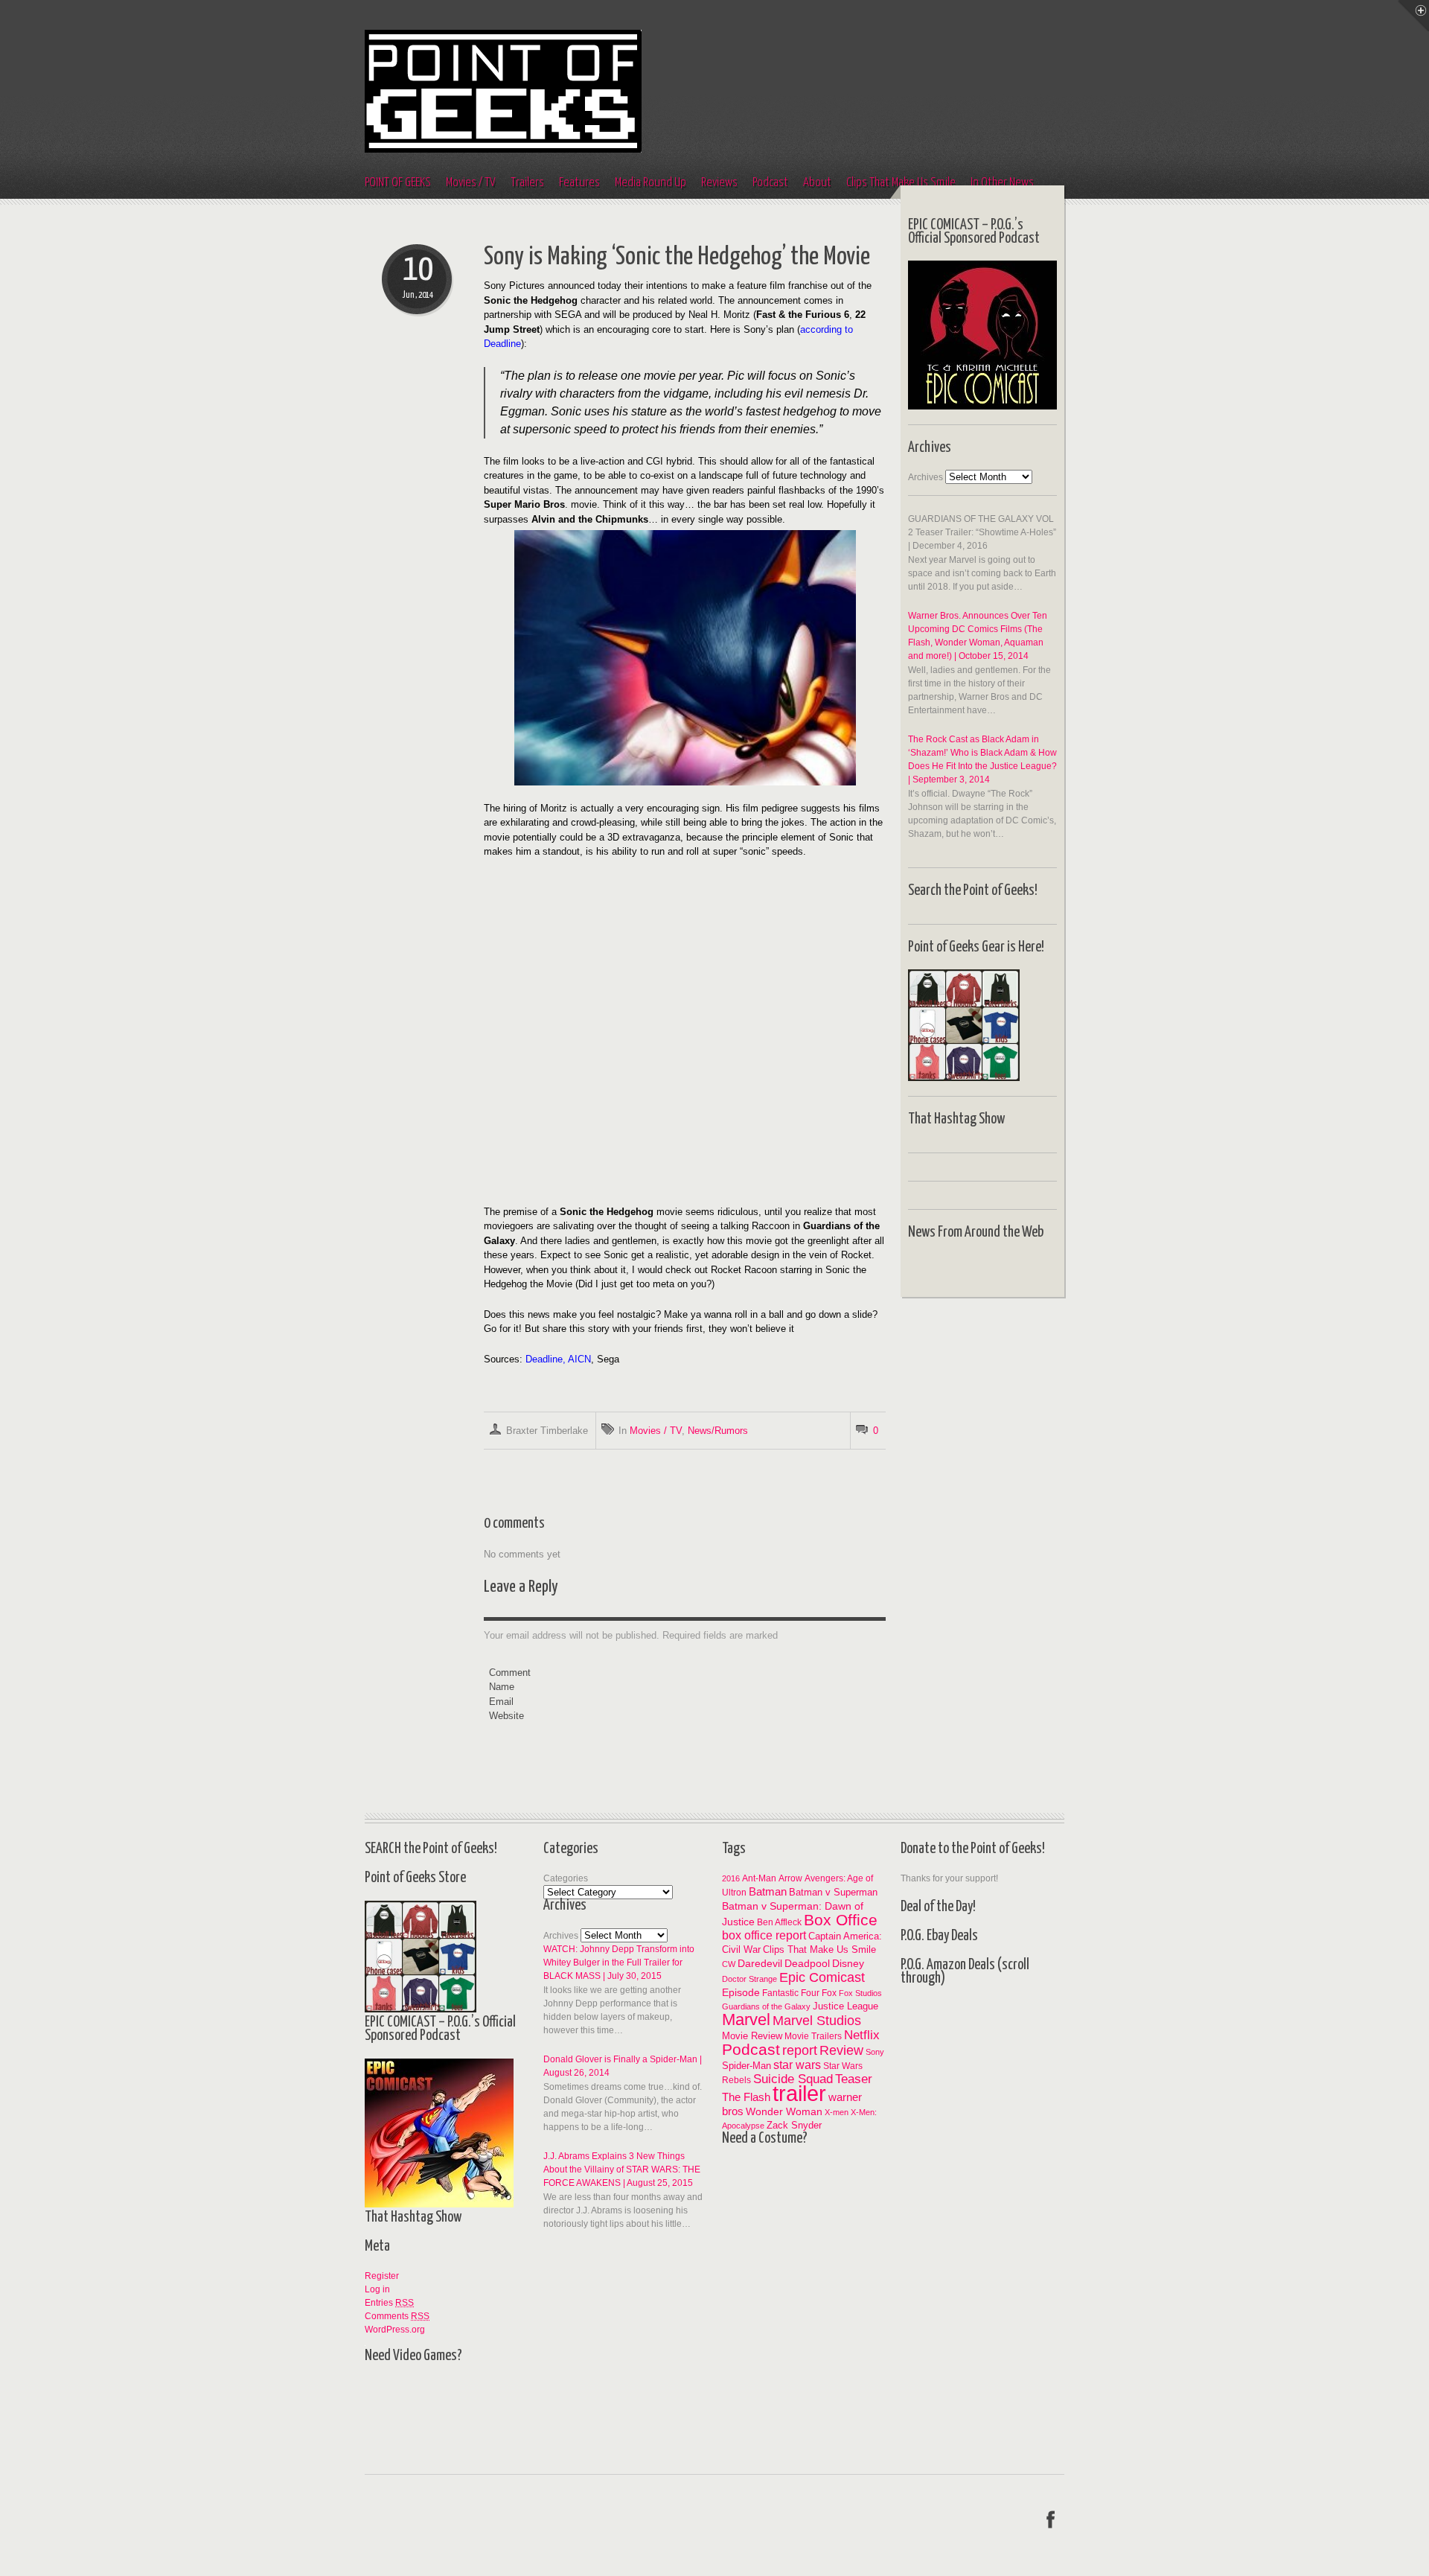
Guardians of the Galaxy (766, 2006)
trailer (799, 2093)
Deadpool (807, 1964)
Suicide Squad (793, 2079)
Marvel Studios (817, 2021)
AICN (579, 1359)
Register (382, 2276)
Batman (768, 1891)
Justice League (845, 2006)
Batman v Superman (833, 1893)
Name (502, 1687)
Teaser (854, 2079)
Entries (389, 2303)
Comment (510, 1673)
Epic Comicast (822, 1977)
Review (841, 2050)
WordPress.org (395, 2330)
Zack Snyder (794, 2125)
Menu (1413, 16)
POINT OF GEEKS (398, 183)
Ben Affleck (779, 1922)
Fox (829, 1993)
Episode (741, 1992)
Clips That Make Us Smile (819, 1949)
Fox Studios (860, 1993)
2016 (731, 1878)
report (800, 2050)
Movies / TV (471, 183)
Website (506, 1716)
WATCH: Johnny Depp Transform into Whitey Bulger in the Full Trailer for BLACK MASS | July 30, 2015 (619, 1963)
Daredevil (760, 1963)
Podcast (770, 183)
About (817, 183)
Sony (875, 2052)
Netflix (862, 2035)
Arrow (790, 1878)
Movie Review (752, 2036)
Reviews (719, 183)
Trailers (527, 183)
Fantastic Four (791, 1993)
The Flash (746, 2097)
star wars (797, 2065)
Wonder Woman (784, 2112)
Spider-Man (747, 2066)
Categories (566, 1878)
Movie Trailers (813, 2036)
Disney (848, 1964)
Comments (397, 2316)
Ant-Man (759, 1878)
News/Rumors (718, 1431)
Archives (926, 477)
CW (729, 1964)
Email (501, 1702)
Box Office (841, 1920)
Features (579, 183)
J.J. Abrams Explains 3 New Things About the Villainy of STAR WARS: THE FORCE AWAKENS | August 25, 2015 (622, 2169)
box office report (764, 1935)
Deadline (544, 1359)
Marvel (746, 2019)
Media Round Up (650, 183)
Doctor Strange (749, 1979)
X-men (837, 2112)
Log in (377, 2289)
